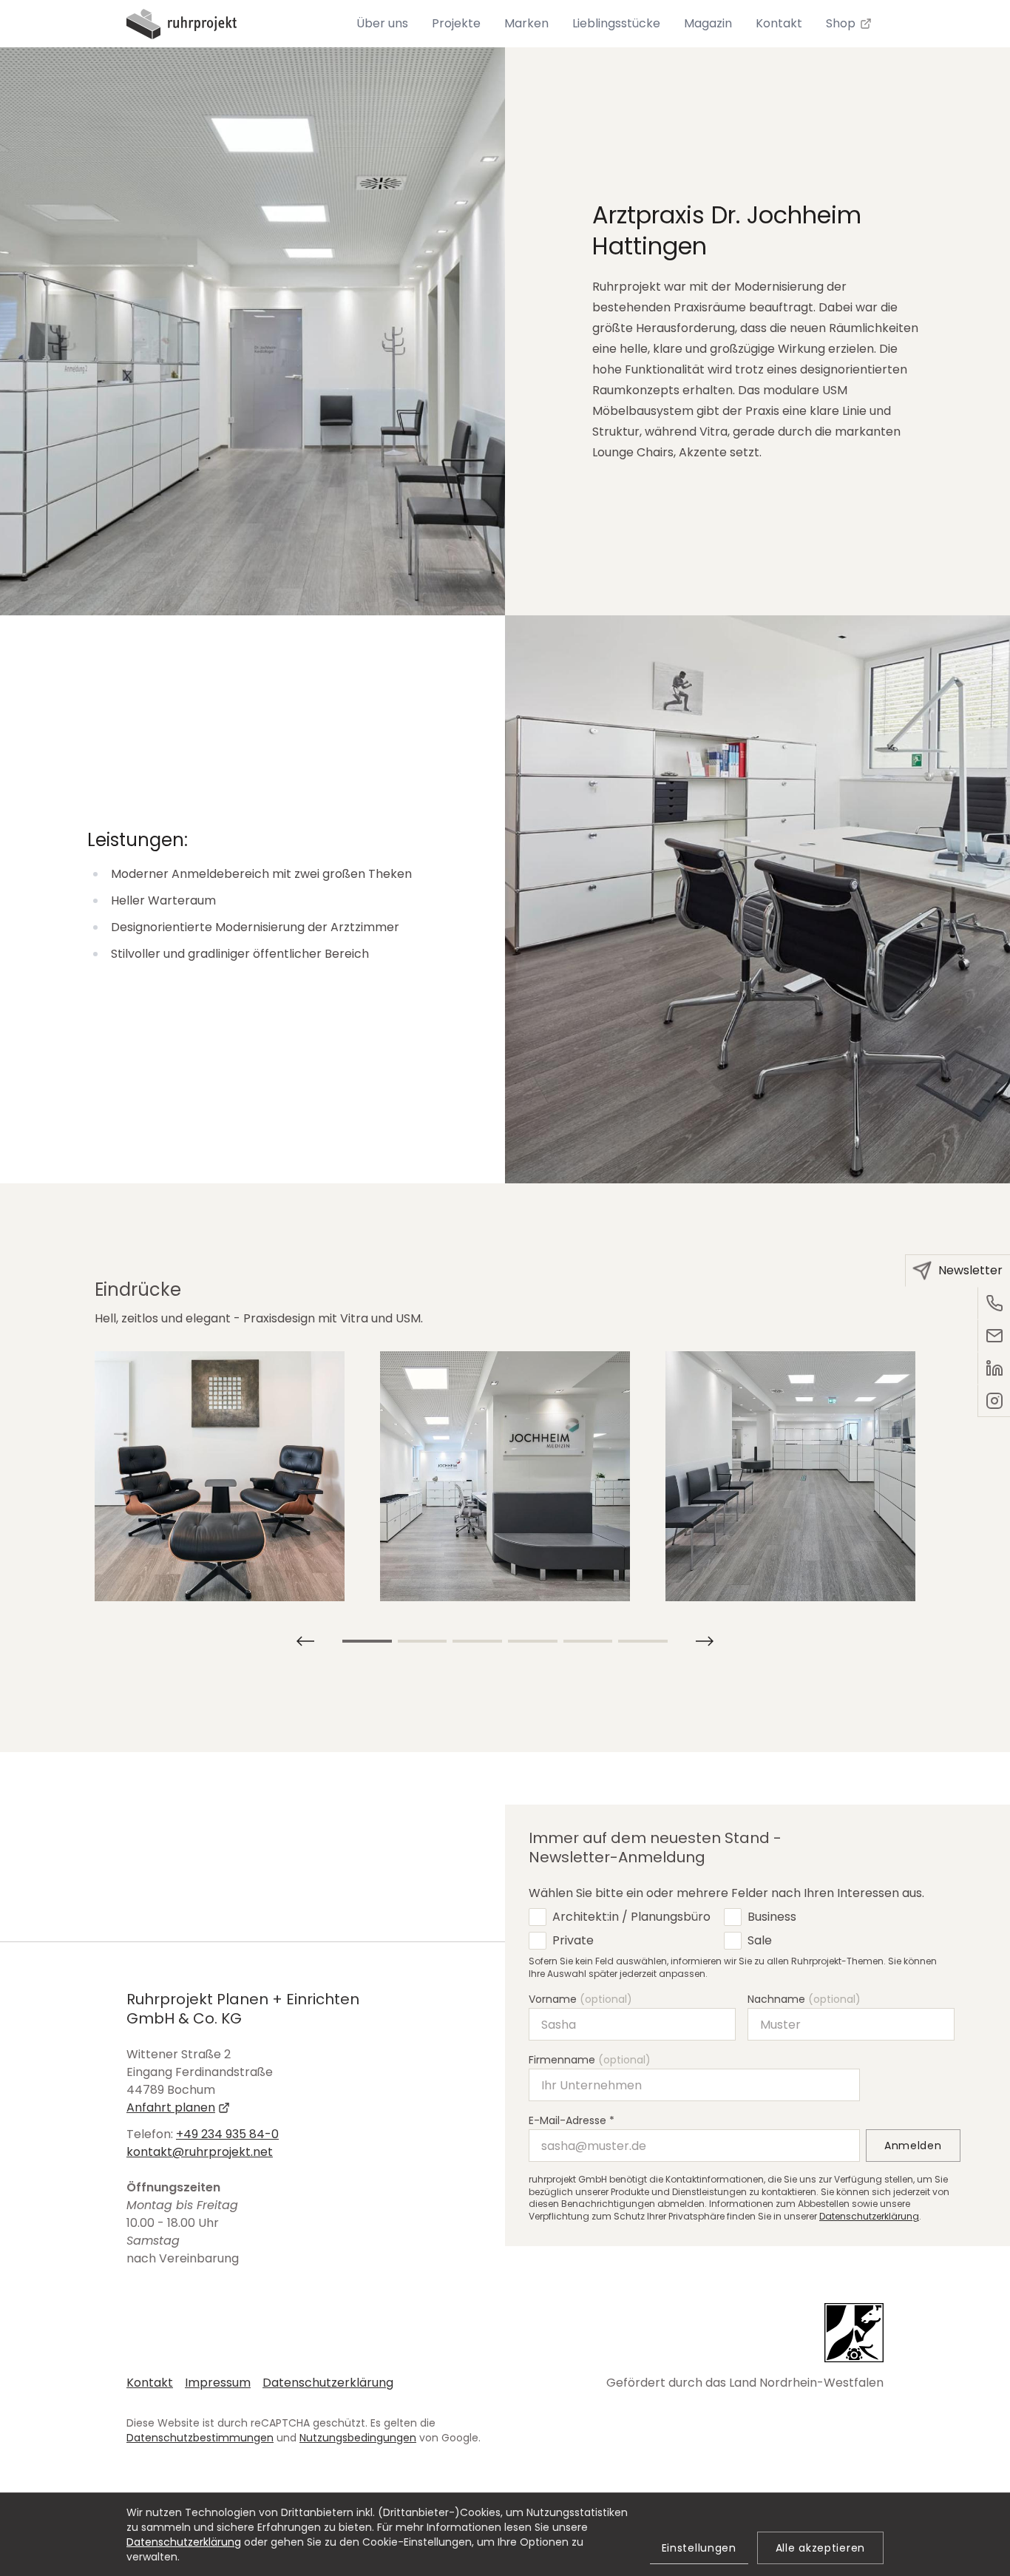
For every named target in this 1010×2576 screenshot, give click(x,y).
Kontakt (150, 2383)
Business (772, 1917)
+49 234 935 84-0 (227, 2134)
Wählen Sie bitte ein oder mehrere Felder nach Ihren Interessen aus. (726, 1893)
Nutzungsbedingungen (358, 2438)
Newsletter (970, 1270)
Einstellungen (699, 2548)
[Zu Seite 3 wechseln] (477, 1641)
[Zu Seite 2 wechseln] (423, 1641)
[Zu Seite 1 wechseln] (367, 1641)
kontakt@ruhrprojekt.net (200, 2152)
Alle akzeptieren (820, 2548)
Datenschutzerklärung (869, 2216)
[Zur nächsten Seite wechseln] (305, 1641)
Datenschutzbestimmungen (200, 2438)
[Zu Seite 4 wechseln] (533, 1641)
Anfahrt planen (171, 2107)
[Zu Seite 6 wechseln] (643, 1641)
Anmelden (913, 2146)
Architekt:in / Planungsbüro (631, 1917)
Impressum (218, 2383)
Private (573, 1940)
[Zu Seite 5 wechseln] (588, 1641)
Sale (760, 1940)
